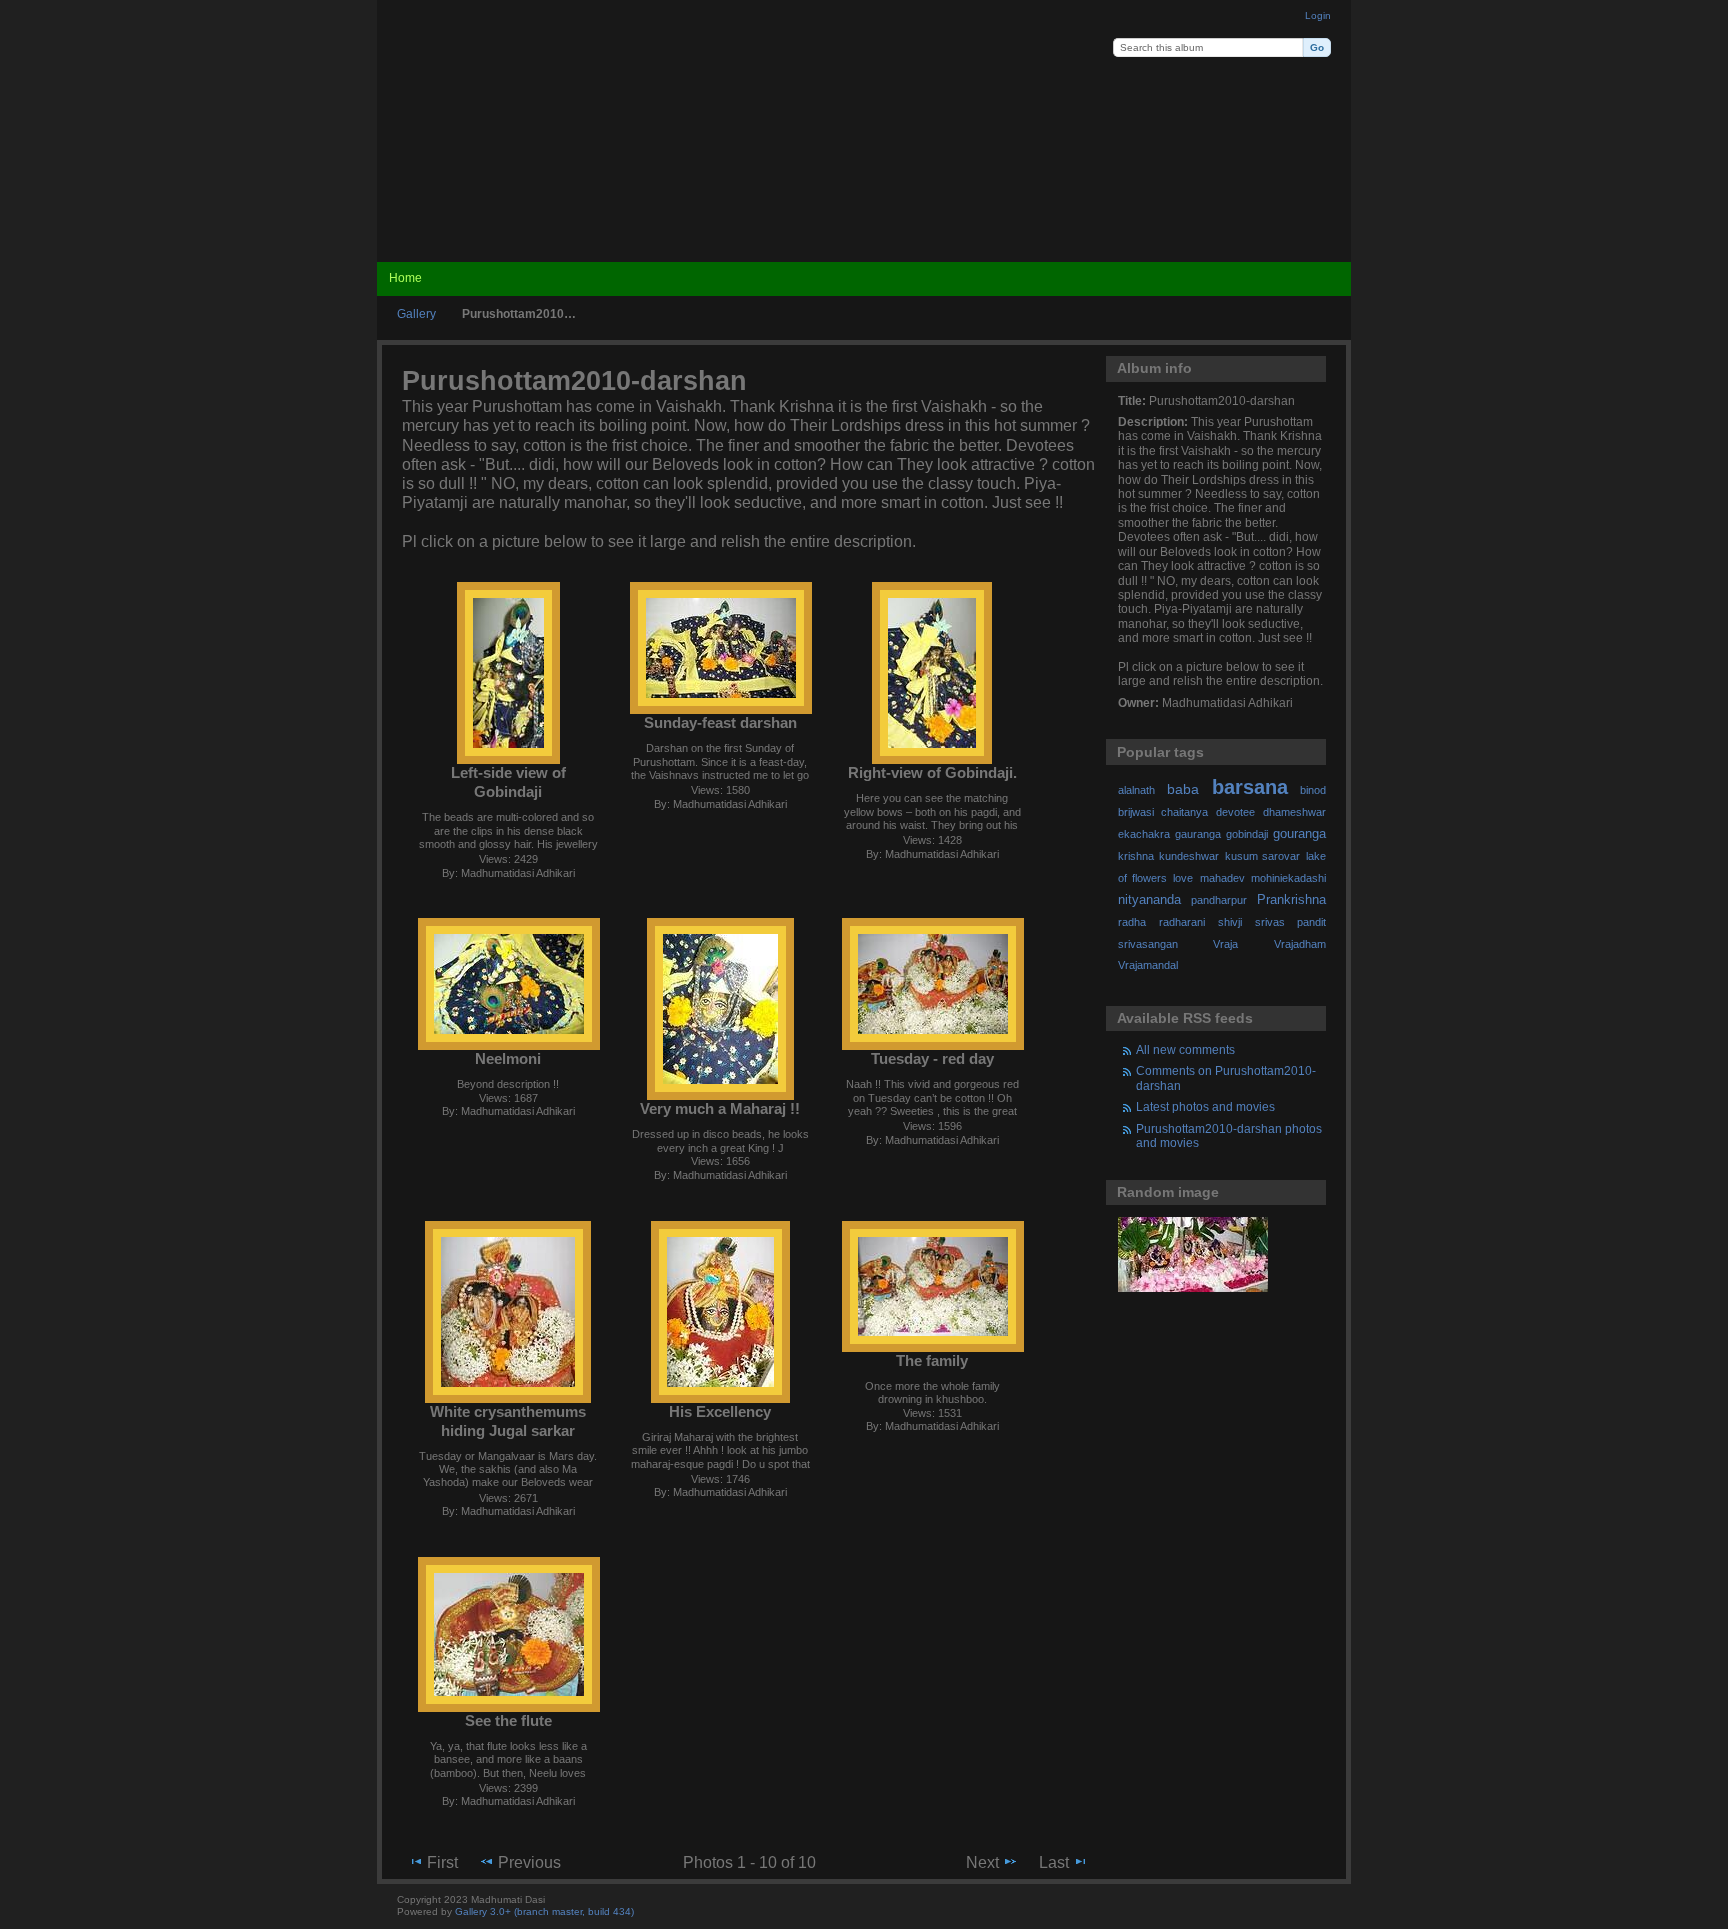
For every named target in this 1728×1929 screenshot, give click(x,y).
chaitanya (1184, 812)
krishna (1136, 856)
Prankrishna (1291, 900)
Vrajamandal (1148, 965)
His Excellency (720, 1411)
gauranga (1198, 834)
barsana (1250, 787)
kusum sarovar (1263, 856)
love (1183, 878)
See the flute (508, 1720)
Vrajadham (1300, 944)
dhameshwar (1294, 812)
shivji (1230, 922)
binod (1313, 790)
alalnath (1136, 790)
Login (1318, 15)
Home (405, 278)
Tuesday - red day (932, 1058)
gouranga (1299, 834)
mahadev (1222, 878)
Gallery (416, 313)
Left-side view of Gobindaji (508, 782)
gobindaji (1247, 834)
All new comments (1185, 1049)
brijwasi (1136, 812)
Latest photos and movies (1205, 1106)
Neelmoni (508, 1058)
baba (1183, 789)
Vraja (1225, 944)
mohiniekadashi (1288, 878)
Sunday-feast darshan (720, 722)
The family (932, 1360)
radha (1132, 922)
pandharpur (1219, 900)
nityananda (1149, 900)
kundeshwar (1189, 856)
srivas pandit (1290, 922)
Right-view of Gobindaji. (932, 772)
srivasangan (1148, 944)
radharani (1182, 922)
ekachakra (1144, 834)
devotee (1235, 812)
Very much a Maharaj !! (720, 1108)
